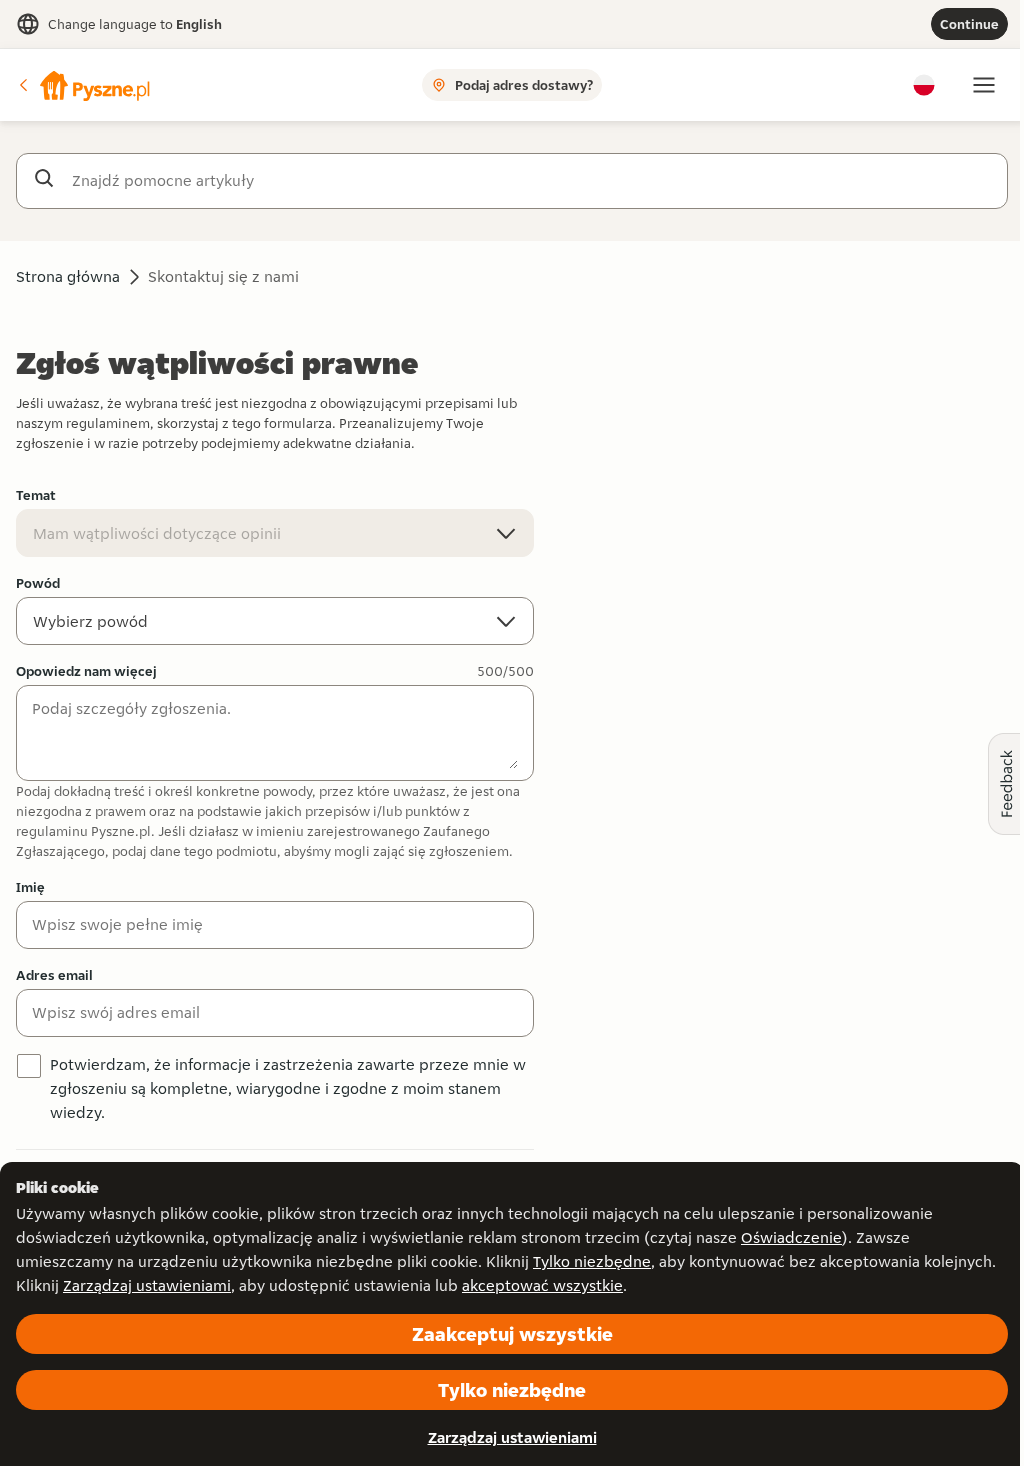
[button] (83, 85)
